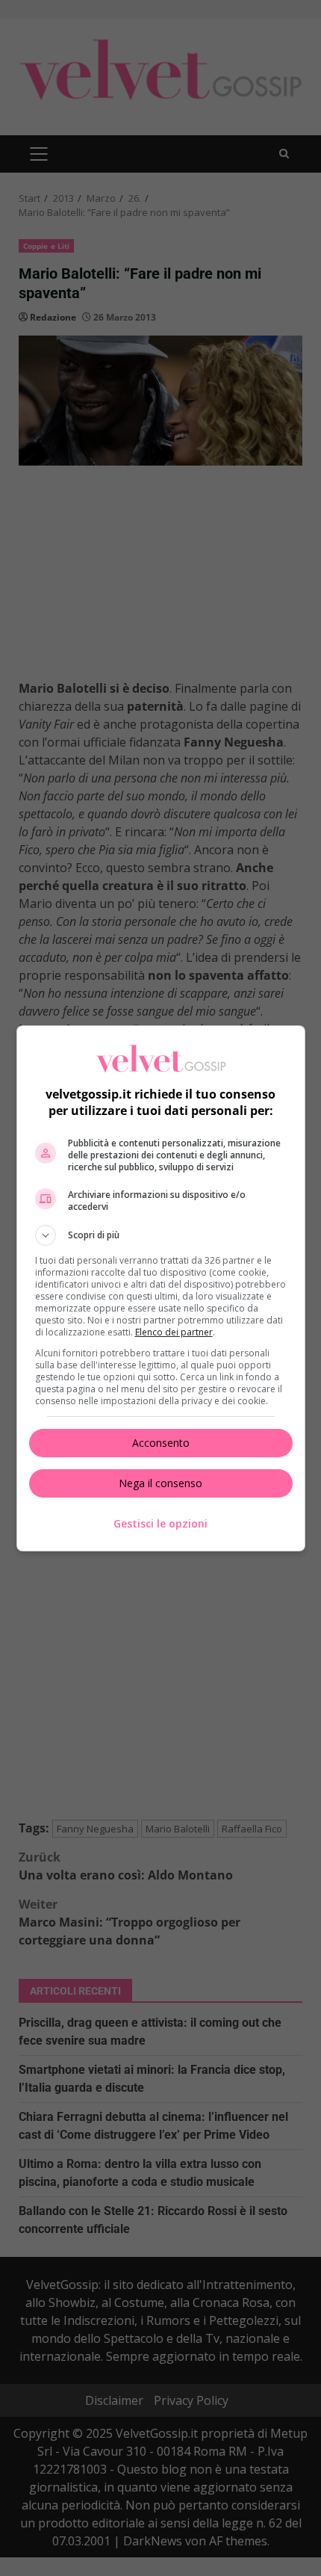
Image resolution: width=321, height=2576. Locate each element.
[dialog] (161, 1288)
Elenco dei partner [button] (174, 1332)
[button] (161, 1235)
